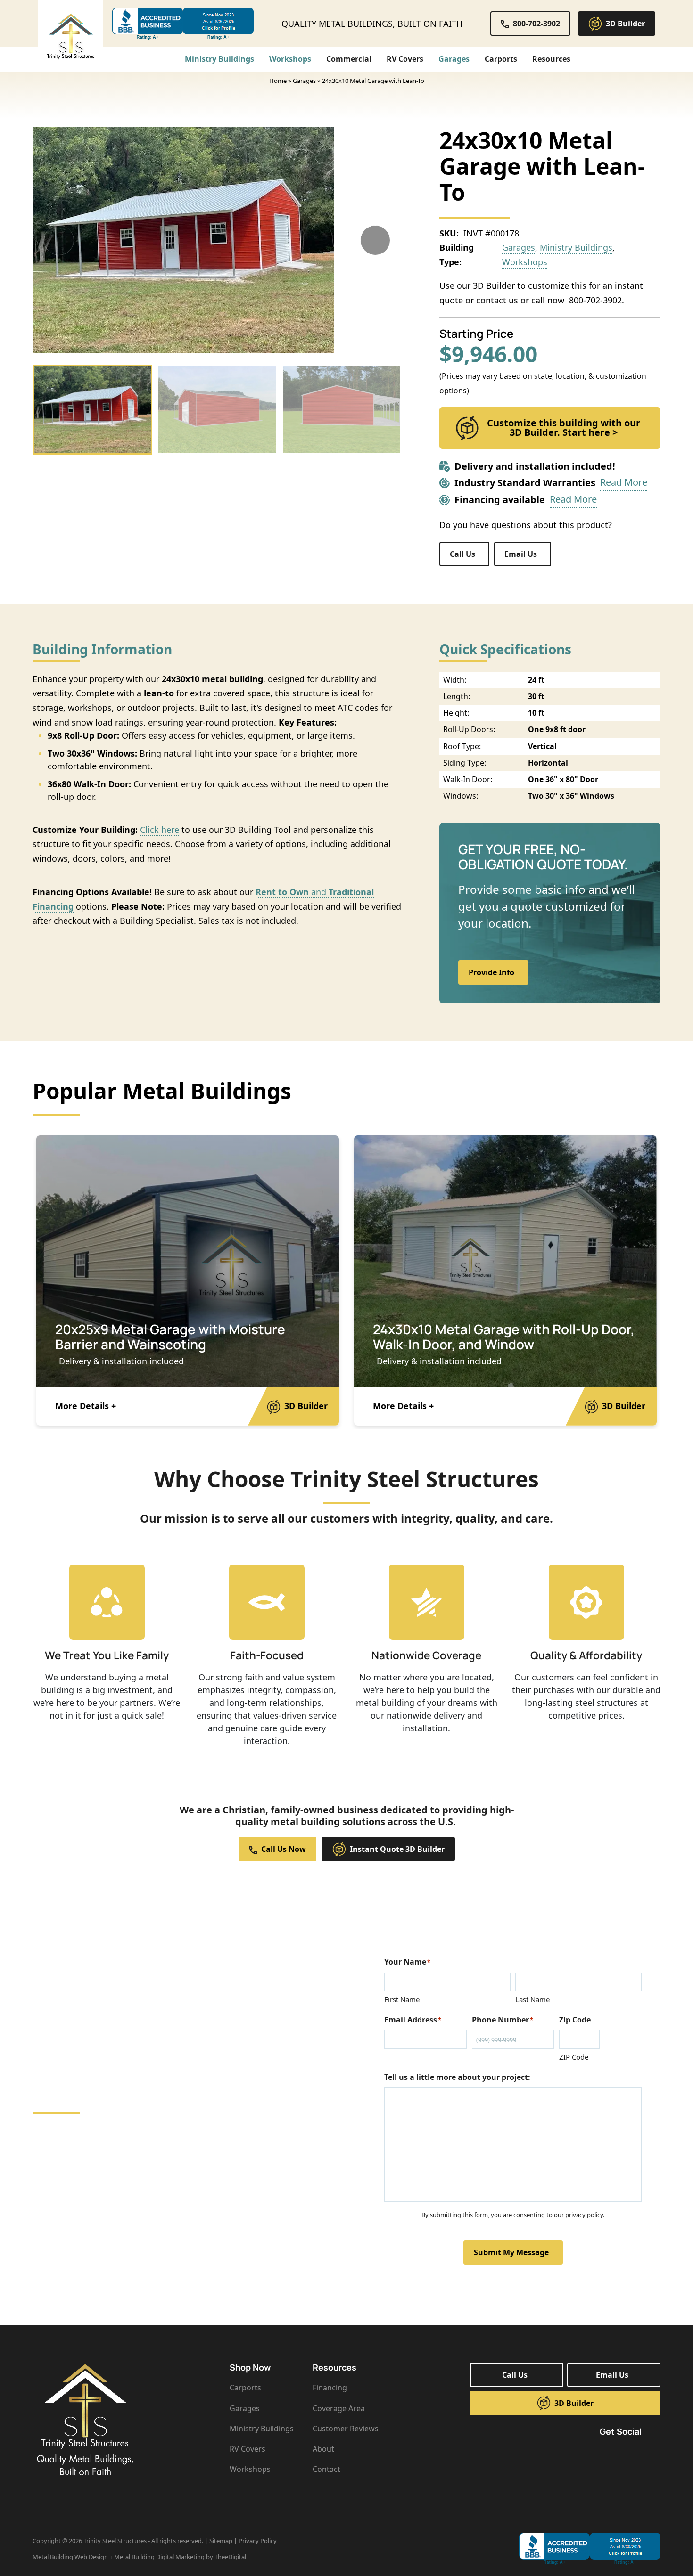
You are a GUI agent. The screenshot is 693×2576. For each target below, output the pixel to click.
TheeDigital (230, 2557)
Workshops (525, 262)
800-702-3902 (594, 300)
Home (278, 81)
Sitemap (221, 2541)
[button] (553, 59)
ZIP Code (574, 2057)
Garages (304, 81)
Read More (624, 482)
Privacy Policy (258, 2541)
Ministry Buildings (576, 247)
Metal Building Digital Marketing (159, 2557)
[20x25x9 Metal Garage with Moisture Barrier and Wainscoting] (188, 1261)
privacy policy (584, 2215)
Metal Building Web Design (70, 2557)
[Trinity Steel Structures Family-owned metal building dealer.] (70, 36)
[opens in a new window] (183, 24)
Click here (160, 830)
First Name (402, 1999)
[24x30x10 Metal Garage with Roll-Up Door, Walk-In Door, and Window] (505, 1261)
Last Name (532, 1999)
